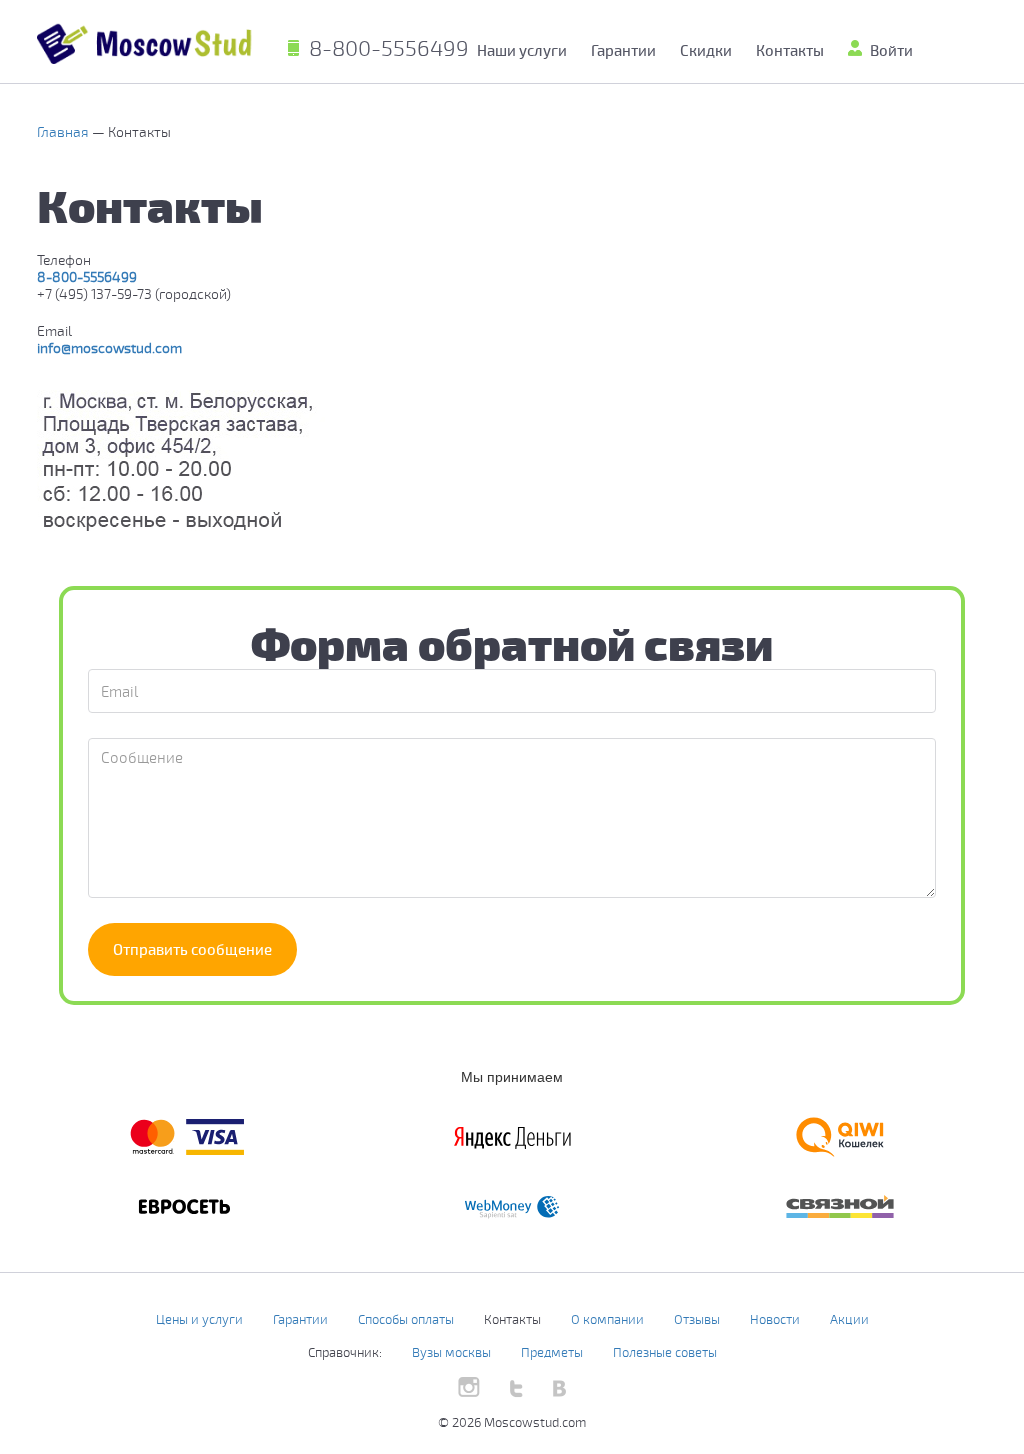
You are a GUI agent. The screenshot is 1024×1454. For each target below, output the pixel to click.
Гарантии (623, 50)
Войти (891, 50)
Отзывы (697, 1319)
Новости (775, 1319)
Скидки (706, 50)
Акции (849, 1319)
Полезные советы (665, 1352)
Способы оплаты (406, 1319)
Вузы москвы (451, 1352)
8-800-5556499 (389, 47)
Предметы (552, 1352)
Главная (64, 131)
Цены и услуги (199, 1319)
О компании (607, 1319)
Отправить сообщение (192, 949)
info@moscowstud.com (109, 347)
